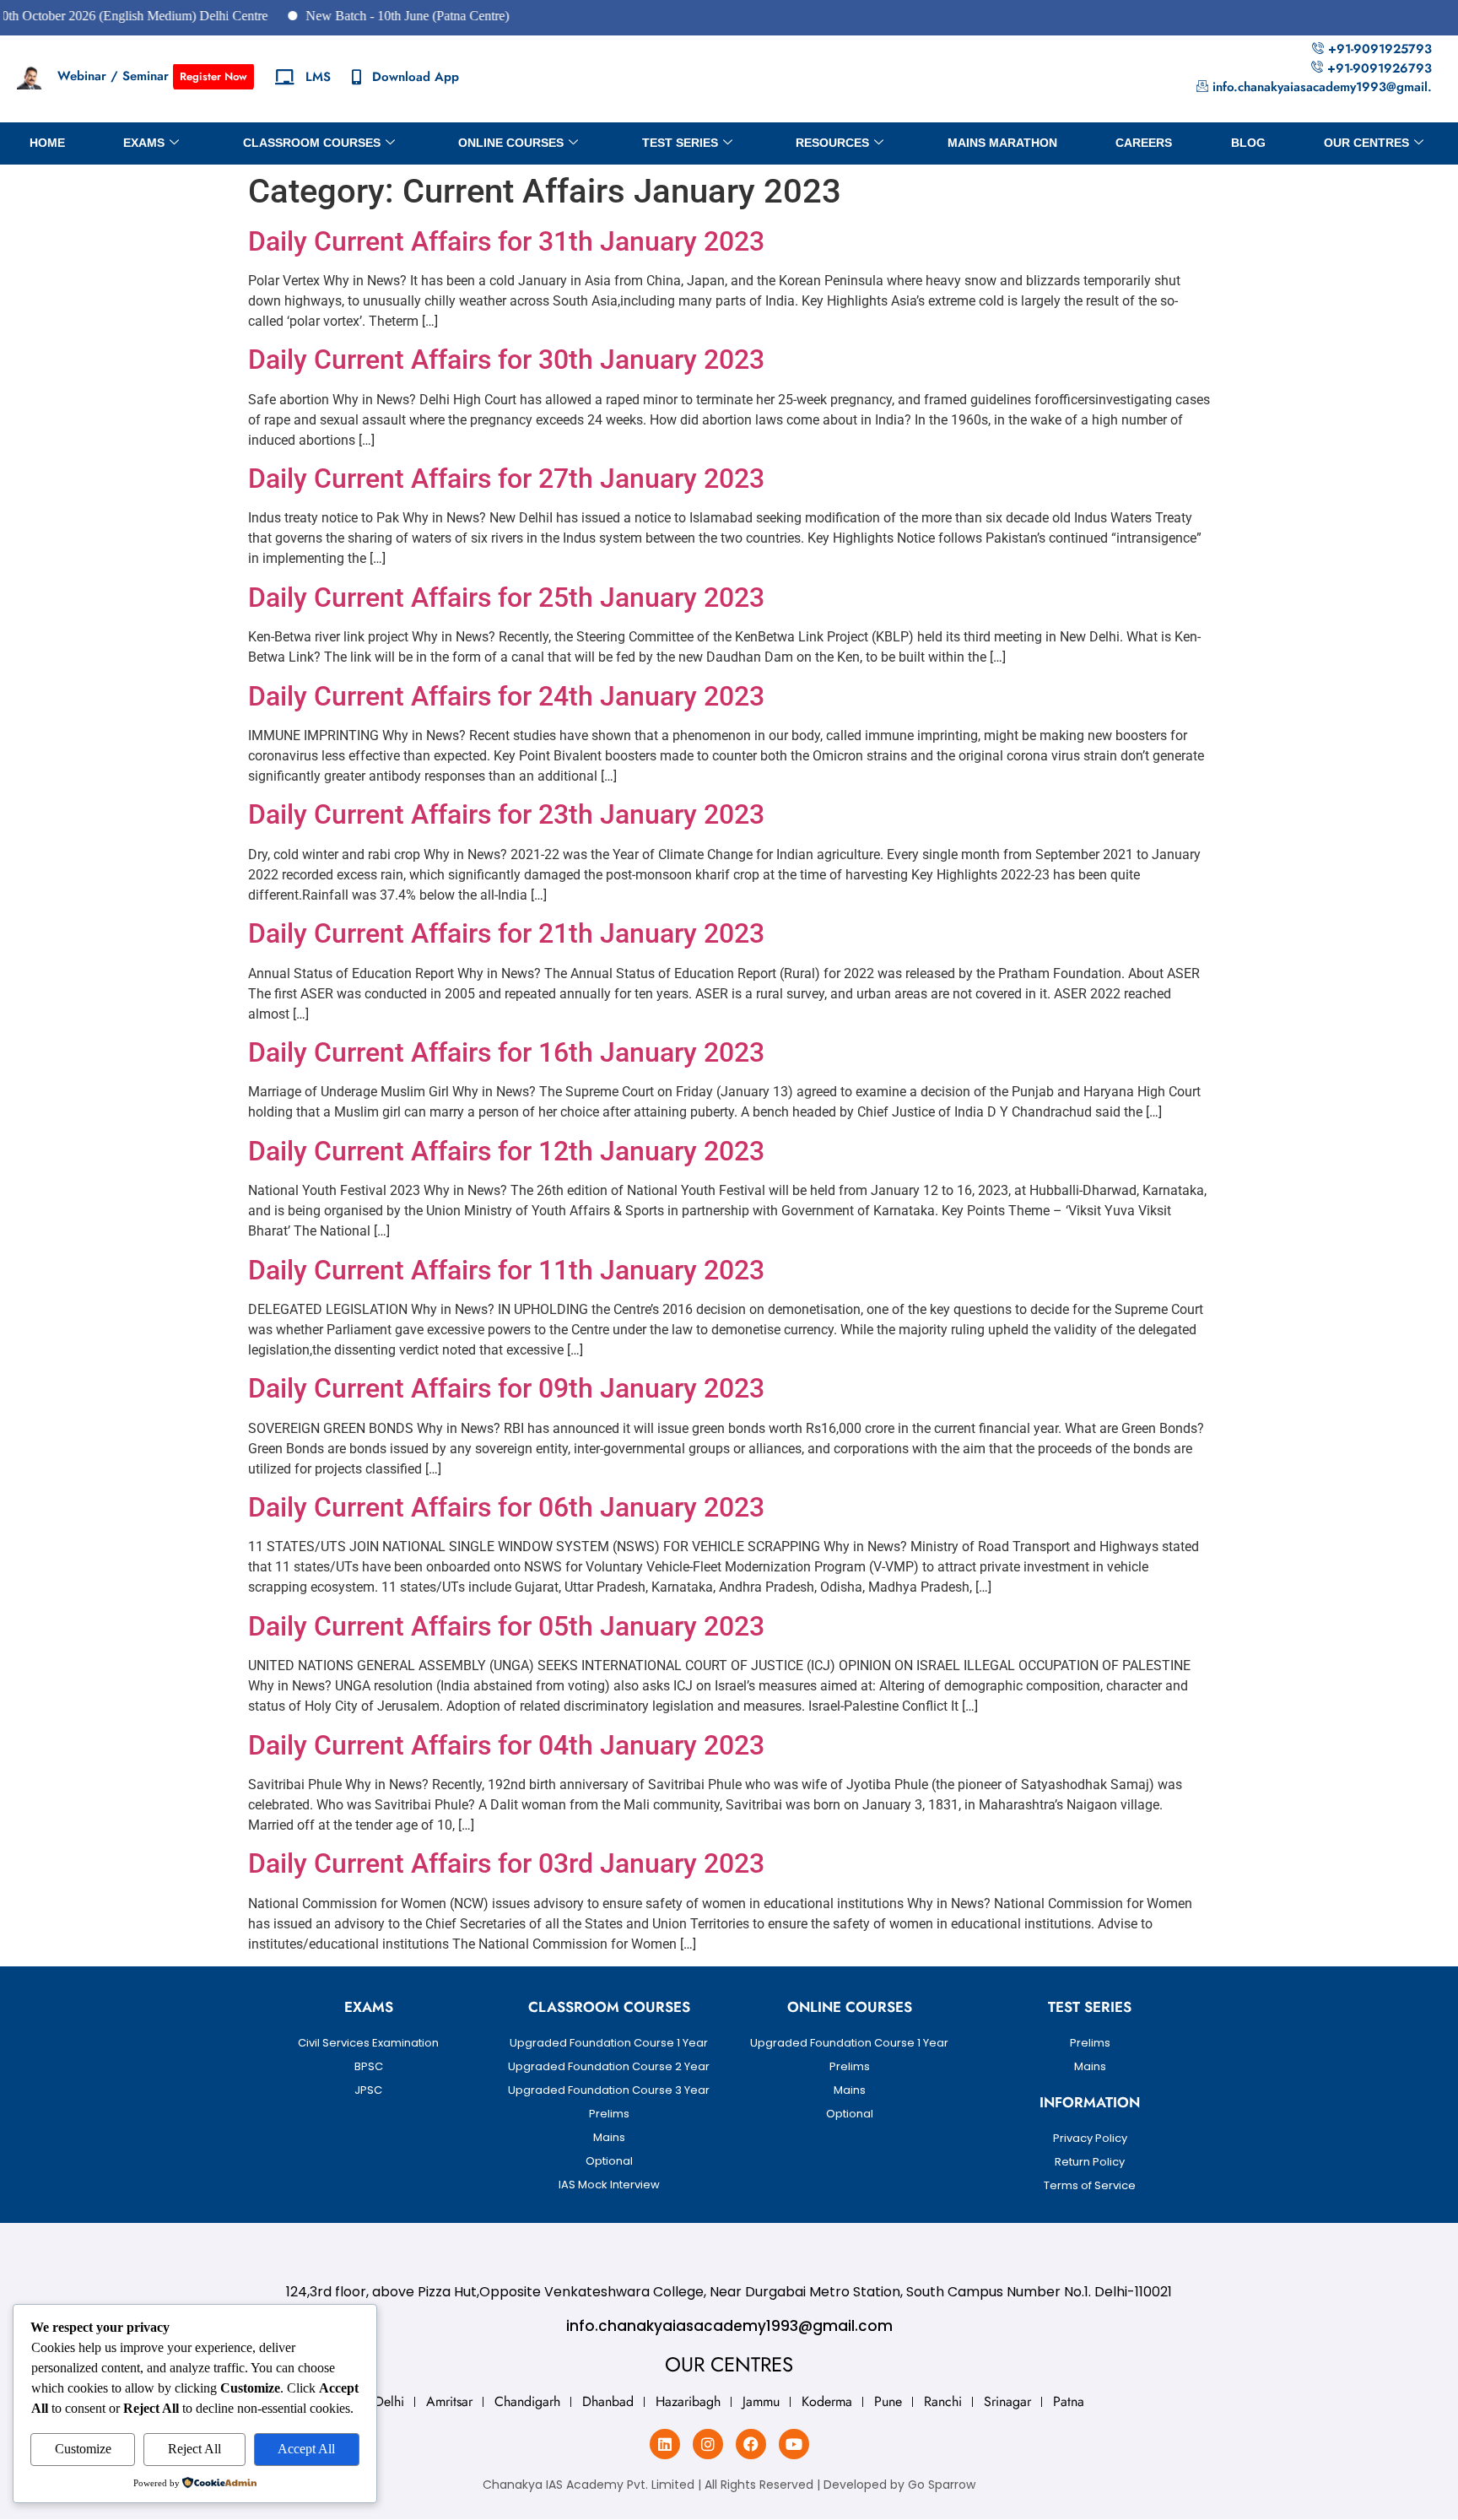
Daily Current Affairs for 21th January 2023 (506, 933)
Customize (83, 2449)
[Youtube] (794, 2444)
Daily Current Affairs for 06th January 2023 (506, 1507)
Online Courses (511, 143)
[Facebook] (751, 2444)
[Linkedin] (665, 2444)
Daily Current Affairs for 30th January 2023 (506, 360)
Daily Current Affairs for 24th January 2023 (506, 696)
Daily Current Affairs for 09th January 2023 (506, 1388)
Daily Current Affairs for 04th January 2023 (506, 1745)
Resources (832, 143)
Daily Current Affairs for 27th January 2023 (506, 479)
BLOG (1248, 143)
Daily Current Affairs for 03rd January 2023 (506, 1863)
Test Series (680, 143)
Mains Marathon (1002, 143)
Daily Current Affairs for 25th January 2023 (506, 598)
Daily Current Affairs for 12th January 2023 (506, 1151)
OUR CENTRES (1366, 143)
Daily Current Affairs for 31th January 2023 (506, 241)
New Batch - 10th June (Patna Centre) (356, 16)
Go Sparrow (942, 2485)
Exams (144, 143)
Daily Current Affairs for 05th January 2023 (506, 1626)
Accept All (306, 2449)
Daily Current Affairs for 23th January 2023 (506, 814)
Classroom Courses (312, 143)
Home (47, 143)
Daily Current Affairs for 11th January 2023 (506, 1270)
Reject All (194, 2449)
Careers (1144, 143)
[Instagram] (708, 2444)
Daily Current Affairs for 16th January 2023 (506, 1052)
